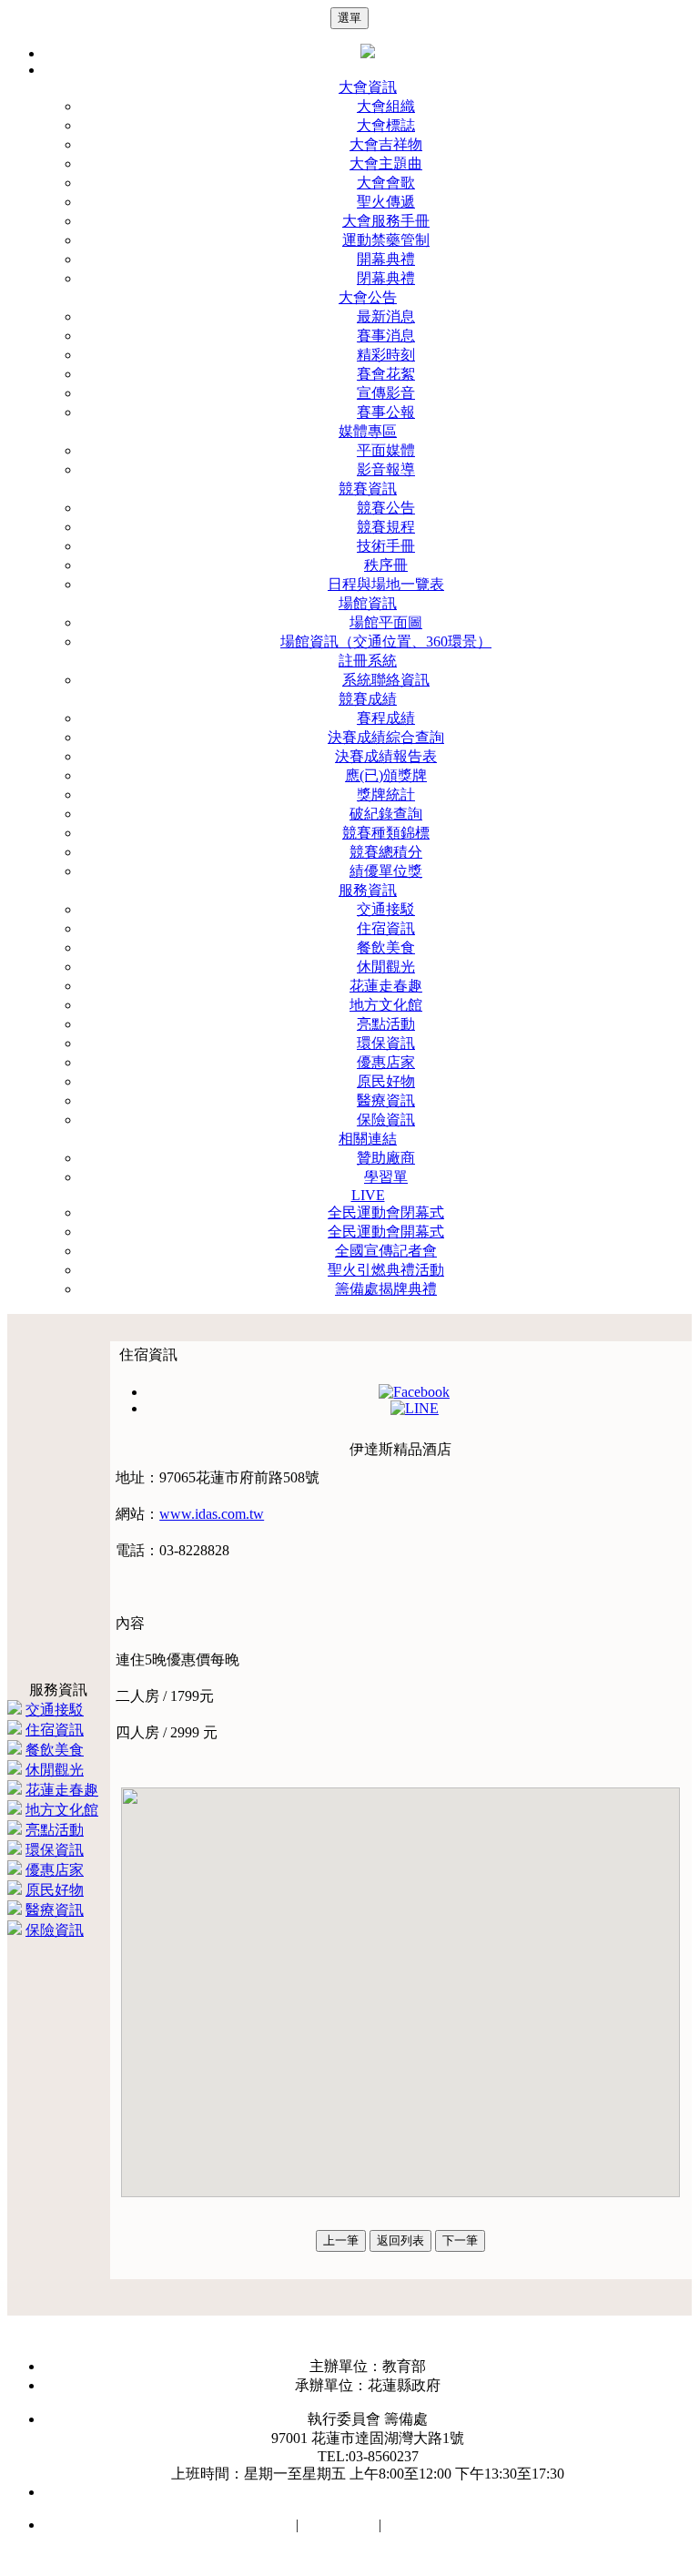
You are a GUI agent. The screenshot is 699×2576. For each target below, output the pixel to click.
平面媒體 (386, 450)
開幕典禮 (386, 259)
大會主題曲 (386, 163)
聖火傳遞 (386, 202)
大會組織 (386, 106)
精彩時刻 (386, 355)
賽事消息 (386, 336)
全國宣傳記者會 (386, 1251)
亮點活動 (386, 1024)
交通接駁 (386, 909)
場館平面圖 (386, 622)
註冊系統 (368, 661)
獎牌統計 (386, 794)
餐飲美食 (386, 947)
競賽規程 (386, 527)
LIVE (368, 1195)
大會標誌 (386, 125)
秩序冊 (386, 565)
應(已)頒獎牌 (386, 775)
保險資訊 (386, 1120)
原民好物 (386, 1081)
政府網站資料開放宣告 (458, 2525)
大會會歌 (386, 183)
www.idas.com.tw (212, 1514)
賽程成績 (386, 718)
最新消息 (386, 316)
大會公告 (368, 297)
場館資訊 (368, 603)
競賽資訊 (368, 489)
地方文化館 (386, 1005)
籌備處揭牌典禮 (386, 1289)
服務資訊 (368, 890)
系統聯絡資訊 (386, 680)
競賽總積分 (386, 852)
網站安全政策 (248, 2525)
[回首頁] (368, 53)
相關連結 (368, 1139)
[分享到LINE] (415, 1408)
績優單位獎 (386, 871)
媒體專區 (368, 431)
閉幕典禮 (386, 278)
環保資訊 (386, 1043)
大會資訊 (368, 87)
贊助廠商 (386, 1158)
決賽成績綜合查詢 (386, 737)
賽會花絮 (386, 374)
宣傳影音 (386, 393)
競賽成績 (368, 699)
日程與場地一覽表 (386, 584)
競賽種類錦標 (386, 833)
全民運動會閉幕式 (386, 1212)
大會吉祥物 (386, 144)
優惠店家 (386, 1062)
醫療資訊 (386, 1100)
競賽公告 (386, 508)
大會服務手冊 (386, 221)
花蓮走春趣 (386, 986)
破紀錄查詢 (386, 814)
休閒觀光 (386, 967)
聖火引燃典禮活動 (386, 1270)
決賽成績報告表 (386, 756)
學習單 (386, 1177)
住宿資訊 (386, 928)
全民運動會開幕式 (386, 1232)
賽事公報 (386, 412)
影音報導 (386, 469)
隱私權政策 (339, 2525)
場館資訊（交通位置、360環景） (386, 641)
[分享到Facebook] (414, 1392)
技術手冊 (386, 546)
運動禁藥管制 (386, 240)
